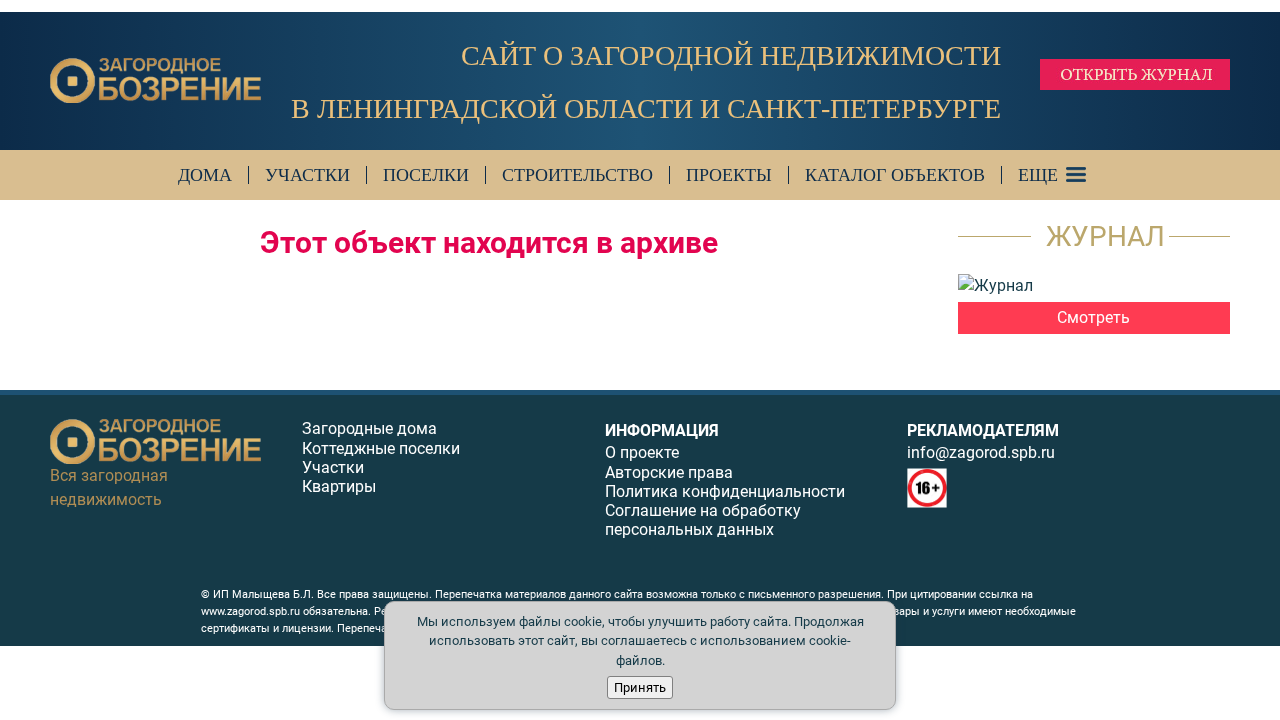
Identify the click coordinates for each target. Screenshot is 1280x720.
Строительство (577, 175)
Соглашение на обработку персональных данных (703, 520)
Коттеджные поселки (381, 448)
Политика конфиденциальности (725, 491)
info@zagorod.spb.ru (981, 452)
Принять (640, 687)
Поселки (426, 175)
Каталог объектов (895, 175)
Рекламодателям (983, 430)
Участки (307, 175)
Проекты (729, 175)
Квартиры (339, 486)
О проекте (642, 452)
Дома (205, 175)
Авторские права (669, 472)
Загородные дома (369, 428)
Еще (1038, 175)
